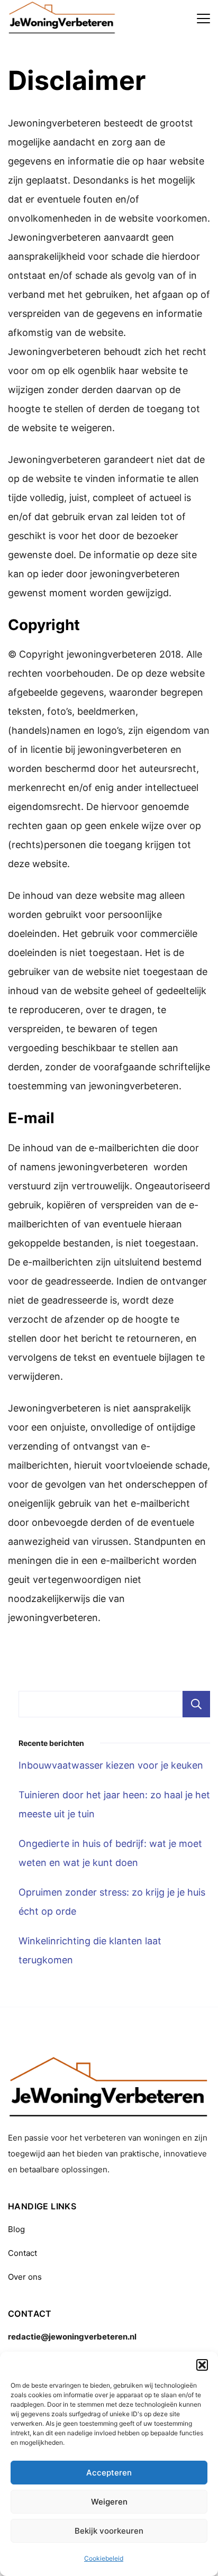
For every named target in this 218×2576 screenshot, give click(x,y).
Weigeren (109, 2502)
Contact (22, 2253)
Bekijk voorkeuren (109, 2531)
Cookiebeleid (104, 2558)
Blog (16, 2229)
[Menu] (203, 19)
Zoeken (196, 1704)
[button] (202, 2365)
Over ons (25, 2277)
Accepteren (109, 2473)
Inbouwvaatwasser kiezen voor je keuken (111, 1765)
